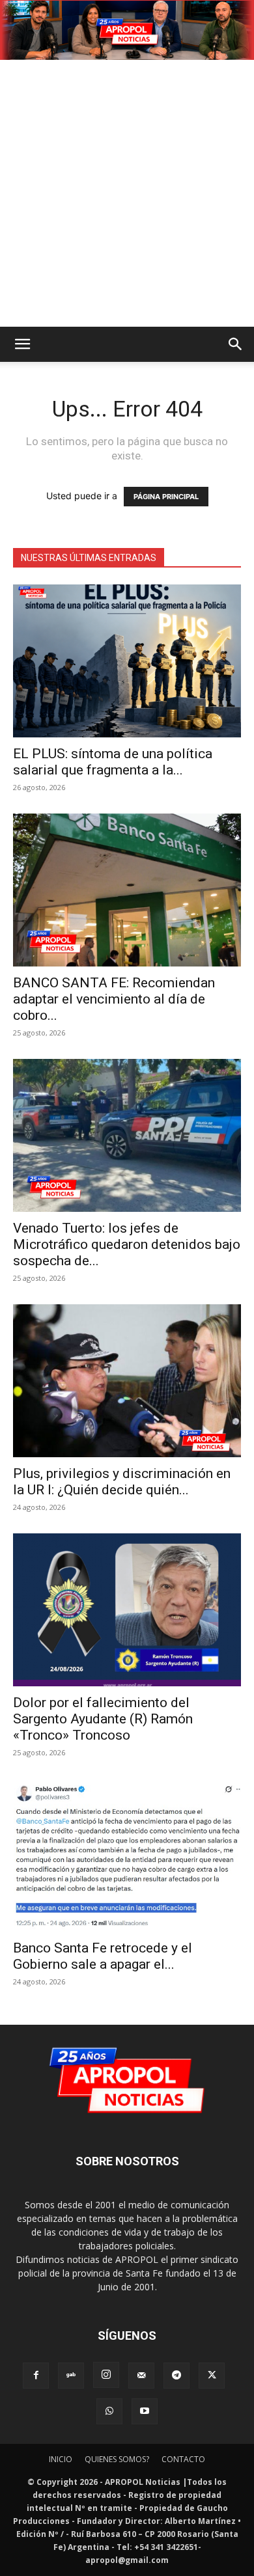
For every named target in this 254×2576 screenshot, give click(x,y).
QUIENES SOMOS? (117, 2459)
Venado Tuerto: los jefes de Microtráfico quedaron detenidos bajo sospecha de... (127, 1244)
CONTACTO (183, 2459)
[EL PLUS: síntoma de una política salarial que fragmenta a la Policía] (127, 661)
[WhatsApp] (109, 2411)
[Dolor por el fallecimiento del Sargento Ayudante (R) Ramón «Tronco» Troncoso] (127, 1610)
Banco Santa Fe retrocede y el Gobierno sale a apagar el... (103, 1956)
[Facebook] (36, 2376)
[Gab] (71, 2376)
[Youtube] (145, 2411)
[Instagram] (106, 2375)
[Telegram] (176, 2376)
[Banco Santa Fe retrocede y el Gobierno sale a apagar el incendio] (127, 1855)
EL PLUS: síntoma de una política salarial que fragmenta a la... (113, 762)
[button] (22, 344)
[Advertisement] (127, 193)
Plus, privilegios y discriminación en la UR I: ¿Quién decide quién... (122, 1482)
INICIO (61, 2459)
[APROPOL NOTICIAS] (127, 30)
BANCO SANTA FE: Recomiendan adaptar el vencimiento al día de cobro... (114, 999)
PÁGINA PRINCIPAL (166, 497)
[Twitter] (212, 2376)
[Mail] (141, 2376)
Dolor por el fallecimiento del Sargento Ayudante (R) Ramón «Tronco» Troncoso (103, 1719)
